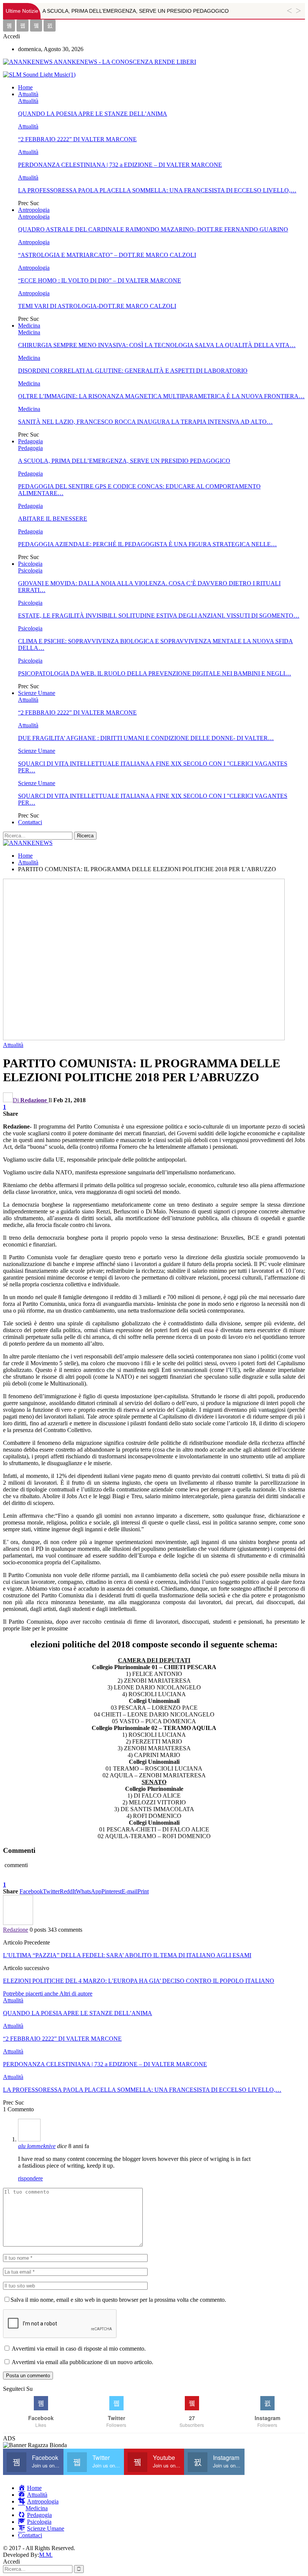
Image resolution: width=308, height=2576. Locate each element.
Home (25, 87)
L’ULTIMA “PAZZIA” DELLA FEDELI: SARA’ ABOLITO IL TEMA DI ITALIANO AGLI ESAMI (127, 1955)
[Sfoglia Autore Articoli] (18, 1923)
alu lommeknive (37, 2146)
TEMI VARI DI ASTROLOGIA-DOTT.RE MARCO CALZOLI (97, 306)
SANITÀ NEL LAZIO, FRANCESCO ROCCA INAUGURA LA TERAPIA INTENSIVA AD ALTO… (145, 422)
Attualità (28, 94)
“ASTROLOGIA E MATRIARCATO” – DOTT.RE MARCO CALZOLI (107, 255)
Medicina (29, 326)
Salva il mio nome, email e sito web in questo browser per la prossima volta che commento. (118, 2300)
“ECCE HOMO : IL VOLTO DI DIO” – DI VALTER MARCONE (100, 280)
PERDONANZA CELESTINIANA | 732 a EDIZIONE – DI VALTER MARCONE (120, 165)
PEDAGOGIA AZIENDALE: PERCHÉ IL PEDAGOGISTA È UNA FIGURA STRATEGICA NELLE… (147, 544)
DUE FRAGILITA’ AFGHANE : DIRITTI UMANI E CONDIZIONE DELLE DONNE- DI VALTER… (146, 738)
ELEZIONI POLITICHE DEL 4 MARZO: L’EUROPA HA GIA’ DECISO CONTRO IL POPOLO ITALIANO (139, 1981)
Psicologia (30, 564)
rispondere (30, 2178)
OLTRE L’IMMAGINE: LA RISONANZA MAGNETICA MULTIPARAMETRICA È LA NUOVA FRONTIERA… (161, 396)
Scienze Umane (37, 693)
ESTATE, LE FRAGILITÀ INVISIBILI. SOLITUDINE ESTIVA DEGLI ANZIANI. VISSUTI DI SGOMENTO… (159, 616)
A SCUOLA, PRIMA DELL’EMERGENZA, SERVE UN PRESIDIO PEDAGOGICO (136, 11)
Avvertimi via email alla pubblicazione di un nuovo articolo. (82, 2362)
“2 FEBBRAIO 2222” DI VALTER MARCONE (77, 139)
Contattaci (30, 822)
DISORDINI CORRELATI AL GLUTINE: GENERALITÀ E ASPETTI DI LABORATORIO (133, 371)
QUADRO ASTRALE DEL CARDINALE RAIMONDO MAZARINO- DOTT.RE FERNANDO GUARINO (153, 229)
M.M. (46, 2555)
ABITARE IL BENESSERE (53, 519)
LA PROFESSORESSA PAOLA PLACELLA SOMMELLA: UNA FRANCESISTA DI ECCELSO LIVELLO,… (157, 190)
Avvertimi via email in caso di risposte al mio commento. (79, 2349)
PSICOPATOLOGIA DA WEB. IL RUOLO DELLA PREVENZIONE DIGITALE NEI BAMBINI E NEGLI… (155, 673)
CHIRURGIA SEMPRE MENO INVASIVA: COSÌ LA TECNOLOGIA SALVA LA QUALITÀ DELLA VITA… (157, 345)
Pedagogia (30, 441)
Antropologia (34, 210)
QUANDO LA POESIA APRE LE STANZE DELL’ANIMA (93, 114)
